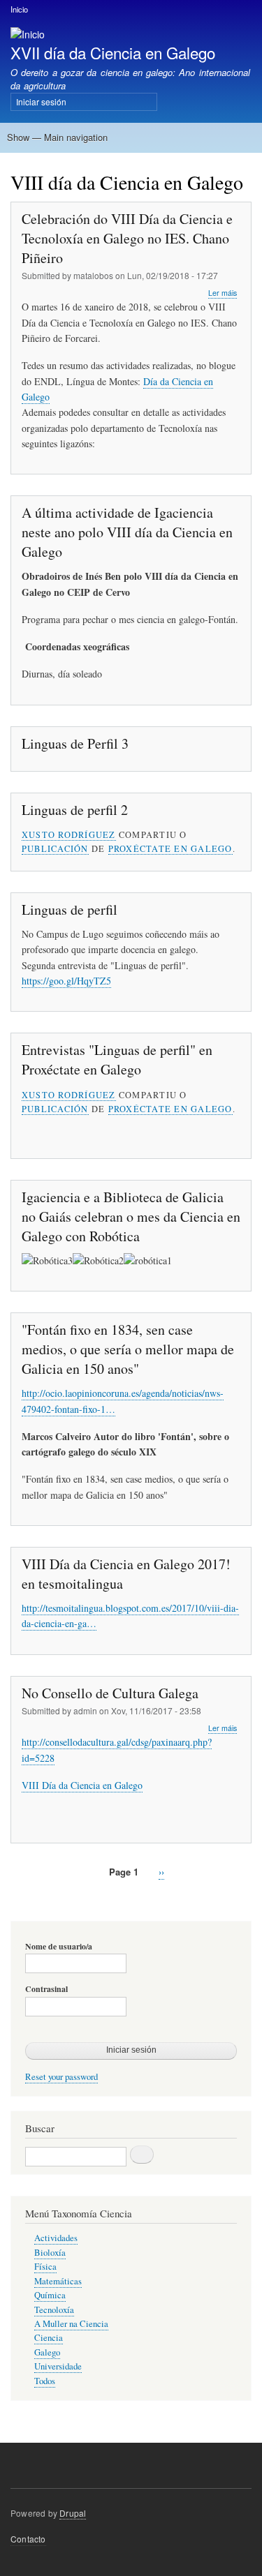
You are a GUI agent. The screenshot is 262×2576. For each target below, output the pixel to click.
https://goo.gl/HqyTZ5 (66, 981)
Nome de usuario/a (59, 1947)
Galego (47, 2352)
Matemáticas (58, 2281)
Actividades (56, 2238)
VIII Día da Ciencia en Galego (82, 1785)
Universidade (58, 2366)
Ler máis (223, 293)
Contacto (28, 2539)
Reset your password (61, 2077)
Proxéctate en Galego (170, 848)
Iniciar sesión (41, 102)
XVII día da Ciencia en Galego (113, 52)
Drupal (73, 2513)
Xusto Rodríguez (69, 834)
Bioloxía (50, 2253)
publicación (55, 848)
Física (45, 2267)
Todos (45, 2381)
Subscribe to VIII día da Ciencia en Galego (16, 1904)
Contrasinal (46, 1989)
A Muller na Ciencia (71, 2324)
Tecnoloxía (54, 2310)
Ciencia (49, 2338)
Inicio (19, 9)
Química (50, 2295)
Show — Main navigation (57, 137)
